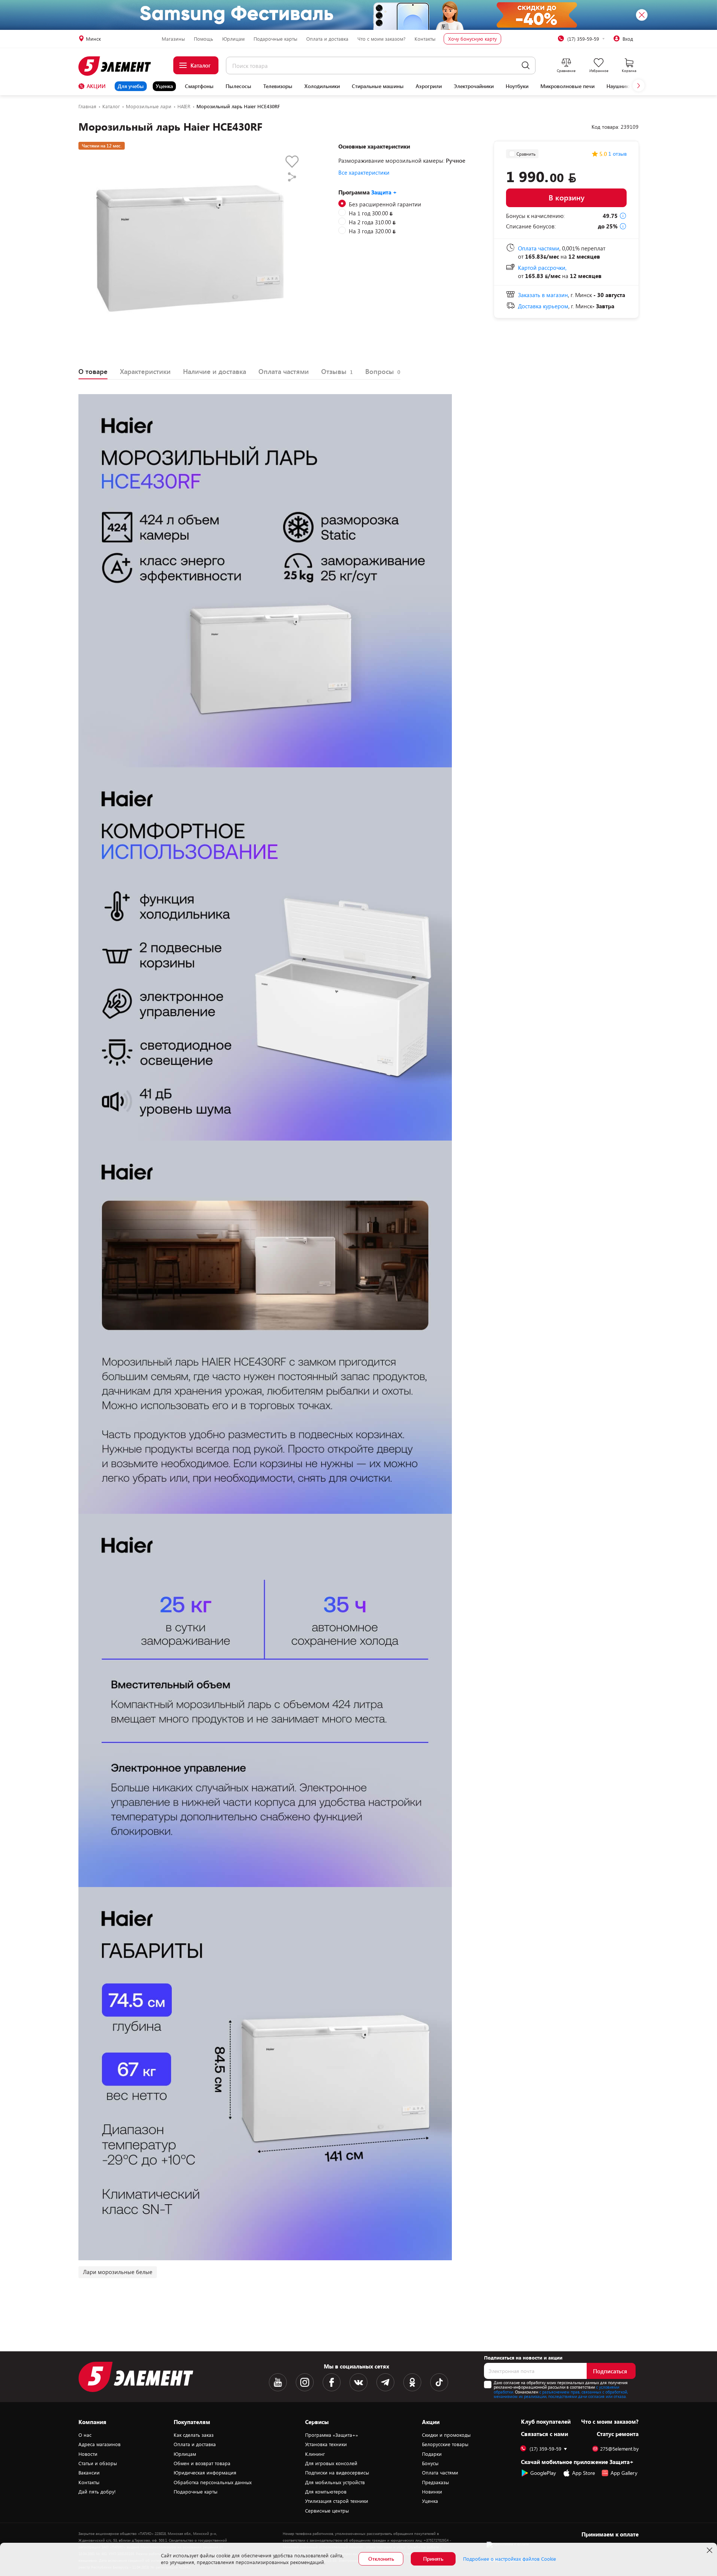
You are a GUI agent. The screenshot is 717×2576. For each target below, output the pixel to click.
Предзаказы (435, 2482)
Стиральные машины (378, 86)
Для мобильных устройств (335, 2482)
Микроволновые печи (567, 86)
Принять (433, 2559)
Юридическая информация (205, 2473)
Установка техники (326, 2444)
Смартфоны (199, 86)
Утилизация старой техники (337, 2501)
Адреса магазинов (100, 2444)
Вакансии (89, 2473)
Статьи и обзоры (98, 2463)
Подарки (432, 2454)
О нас (85, 2435)
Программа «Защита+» (332, 2435)
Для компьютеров (326, 2492)
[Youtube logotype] (278, 2382)
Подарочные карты (275, 39)
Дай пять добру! (97, 2492)
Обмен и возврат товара (202, 2463)
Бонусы (430, 2463)
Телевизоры (278, 86)
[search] (526, 66)
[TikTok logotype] (439, 2382)
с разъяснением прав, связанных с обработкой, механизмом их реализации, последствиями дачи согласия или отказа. (561, 2394)
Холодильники (322, 86)
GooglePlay (543, 2473)
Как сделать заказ (194, 2435)
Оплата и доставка (327, 39)
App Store (583, 2473)
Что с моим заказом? (381, 39)
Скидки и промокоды (446, 2435)
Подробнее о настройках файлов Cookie (510, 2559)
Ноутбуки (517, 86)
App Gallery (624, 2473)
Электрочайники (474, 86)
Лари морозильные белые (118, 2272)
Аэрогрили (429, 86)
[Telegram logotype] (385, 2382)
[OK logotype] (412, 2382)
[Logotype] (119, 66)
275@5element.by (619, 2449)
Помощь (204, 39)
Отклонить (381, 2559)
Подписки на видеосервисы (337, 2473)
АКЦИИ (96, 86)
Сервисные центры (327, 2511)
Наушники (619, 86)
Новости (88, 2454)
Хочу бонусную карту (472, 39)
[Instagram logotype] (305, 2382)
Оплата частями (440, 2473)
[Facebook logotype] (332, 2382)
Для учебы (131, 86)
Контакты (425, 39)
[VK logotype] (358, 2382)
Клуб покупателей (546, 2421)
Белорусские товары (445, 2444)
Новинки (432, 2492)
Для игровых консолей (331, 2463)
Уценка (164, 86)
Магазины (173, 39)
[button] (639, 85)
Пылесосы (238, 86)
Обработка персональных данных (213, 2482)
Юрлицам (233, 39)
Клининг (315, 2454)
